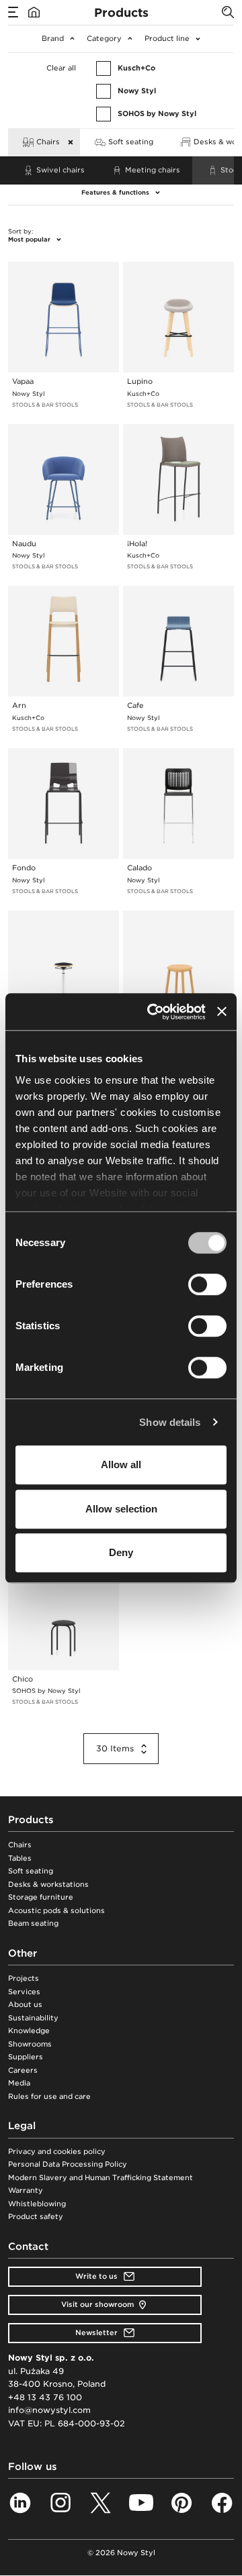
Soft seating (31, 1871)
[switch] (207, 1284)
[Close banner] (222, 1012)
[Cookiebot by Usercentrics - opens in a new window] (153, 1012)
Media (19, 2083)
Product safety (36, 2217)
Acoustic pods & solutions (56, 1911)
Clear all (61, 68)
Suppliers (26, 2057)
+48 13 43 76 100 (45, 2397)
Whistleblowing (37, 2204)
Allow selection (121, 1509)
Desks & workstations (48, 1885)
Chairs (20, 1845)
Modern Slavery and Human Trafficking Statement (100, 2178)
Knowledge (29, 2031)
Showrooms (30, 2044)
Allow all (121, 1464)
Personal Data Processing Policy (68, 2164)
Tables (20, 1858)
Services (24, 1992)
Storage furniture (41, 1897)
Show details (170, 1422)
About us (25, 2005)
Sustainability (33, 2018)
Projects (24, 1978)
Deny (121, 1552)
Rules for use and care (49, 2097)
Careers (23, 2070)
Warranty (26, 2191)
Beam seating (33, 1923)
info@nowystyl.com (49, 2410)
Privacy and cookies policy (57, 2152)
